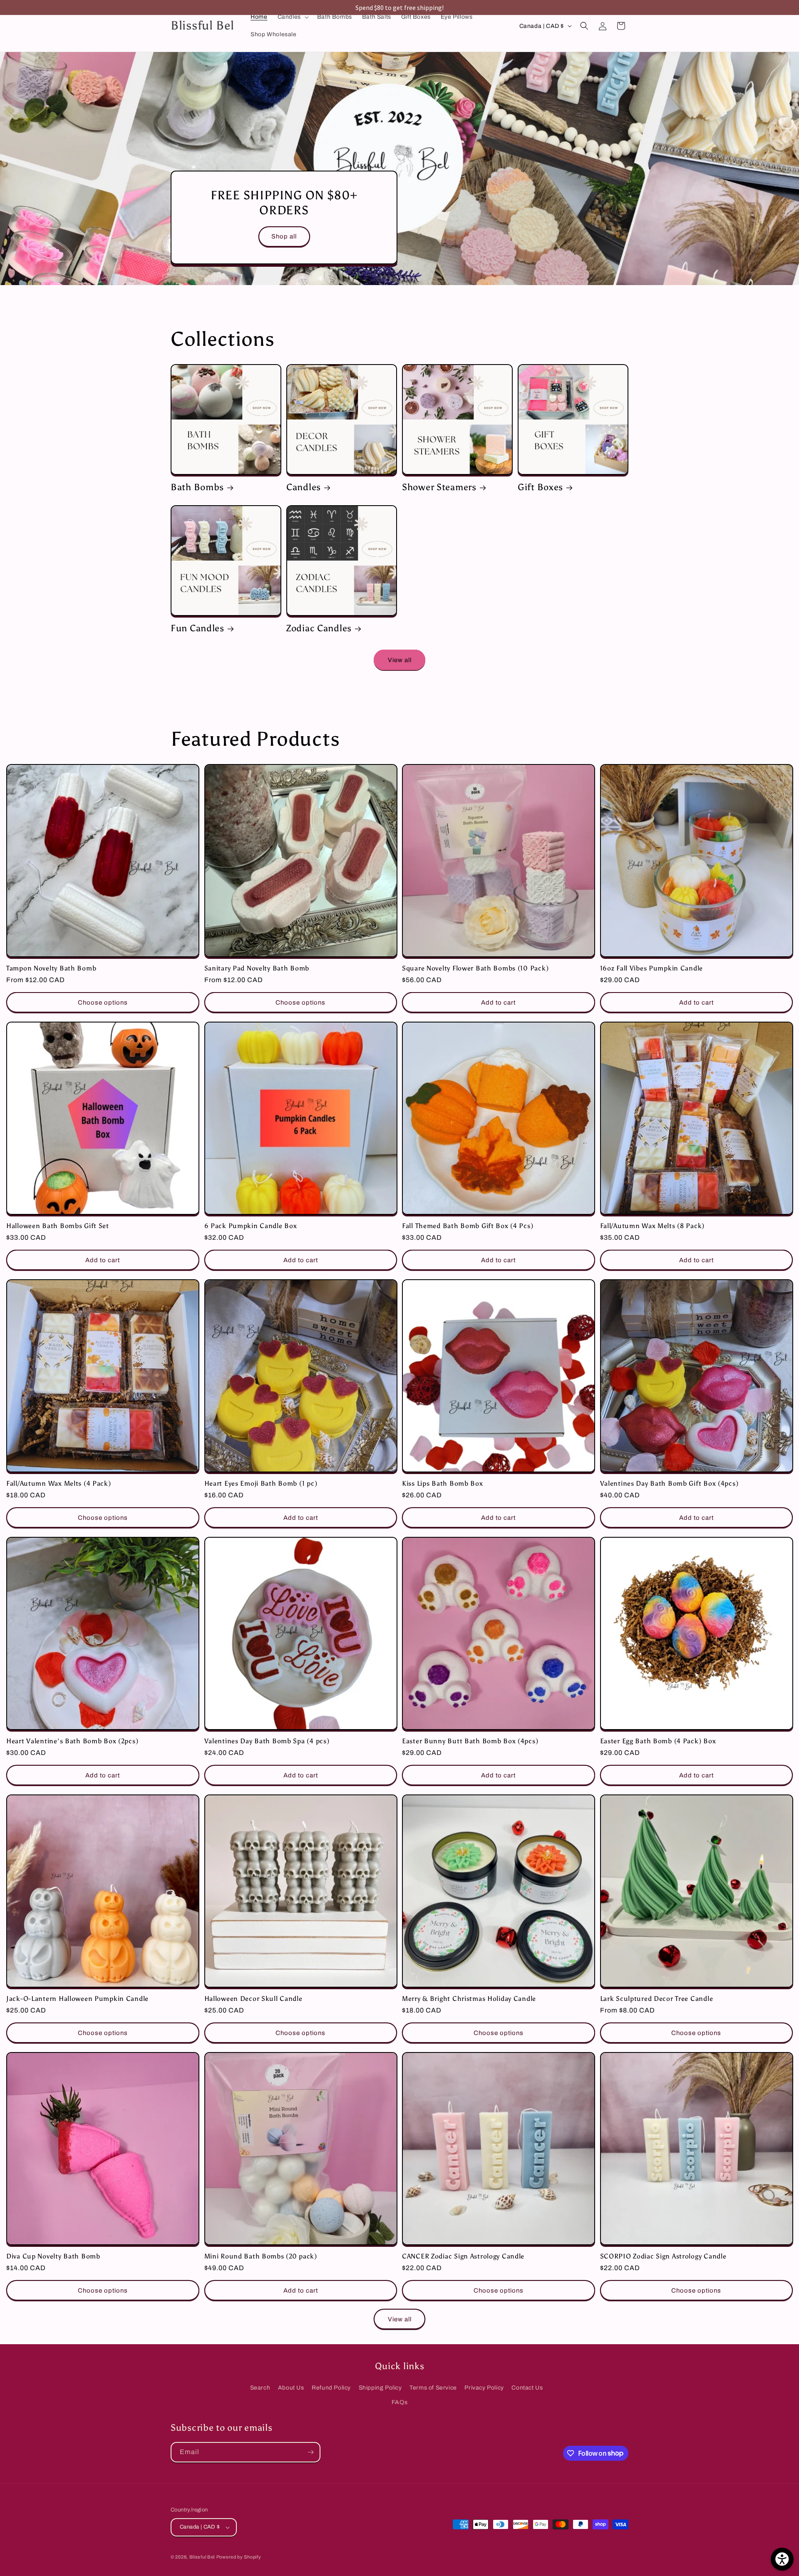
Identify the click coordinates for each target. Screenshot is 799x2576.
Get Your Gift (399, 1324)
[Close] (508, 1221)
